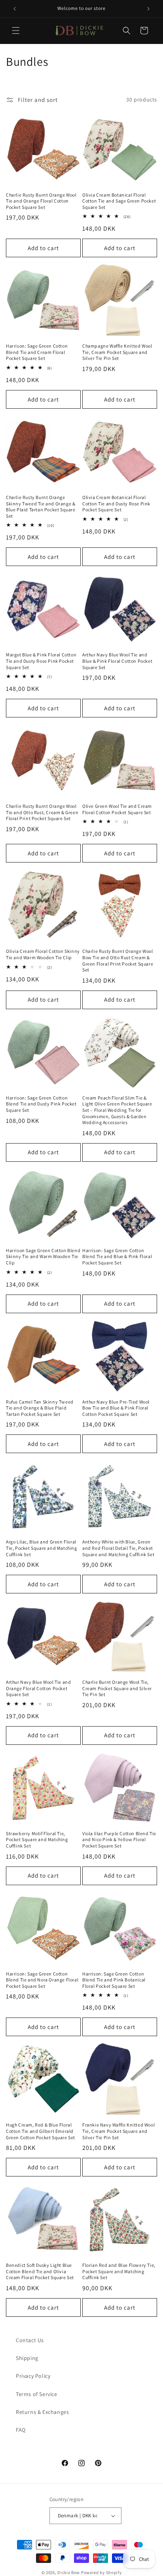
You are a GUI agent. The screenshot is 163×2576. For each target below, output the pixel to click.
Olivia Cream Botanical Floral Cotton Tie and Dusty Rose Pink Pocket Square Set (116, 503)
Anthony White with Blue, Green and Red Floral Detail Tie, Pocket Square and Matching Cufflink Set (118, 1548)
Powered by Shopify (101, 2572)
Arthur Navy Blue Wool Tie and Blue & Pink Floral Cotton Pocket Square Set (117, 661)
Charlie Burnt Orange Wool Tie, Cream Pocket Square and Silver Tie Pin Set (117, 1688)
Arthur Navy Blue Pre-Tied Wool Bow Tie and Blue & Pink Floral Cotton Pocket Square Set (116, 1408)
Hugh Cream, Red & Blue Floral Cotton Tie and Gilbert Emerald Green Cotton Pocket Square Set (41, 2131)
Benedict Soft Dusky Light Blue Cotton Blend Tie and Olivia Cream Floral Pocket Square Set (40, 2271)
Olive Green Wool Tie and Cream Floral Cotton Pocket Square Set (117, 809)
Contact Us (30, 2340)
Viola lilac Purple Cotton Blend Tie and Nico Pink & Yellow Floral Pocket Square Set (119, 1840)
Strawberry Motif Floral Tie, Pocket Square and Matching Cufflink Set (37, 1840)
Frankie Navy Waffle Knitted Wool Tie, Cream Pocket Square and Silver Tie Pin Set (118, 2131)
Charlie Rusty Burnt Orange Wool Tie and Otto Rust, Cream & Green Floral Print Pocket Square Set (42, 812)
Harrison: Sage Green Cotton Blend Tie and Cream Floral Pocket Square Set (37, 352)
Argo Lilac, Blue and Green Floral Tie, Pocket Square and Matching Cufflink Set (42, 1548)
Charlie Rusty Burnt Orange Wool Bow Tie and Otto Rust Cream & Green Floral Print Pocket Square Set (118, 960)
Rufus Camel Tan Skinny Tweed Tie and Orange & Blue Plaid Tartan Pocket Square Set (40, 1408)
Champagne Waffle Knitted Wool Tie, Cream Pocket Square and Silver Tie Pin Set (117, 352)
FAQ (21, 2430)
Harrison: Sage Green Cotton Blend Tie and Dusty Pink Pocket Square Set (41, 1104)
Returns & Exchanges (42, 2412)
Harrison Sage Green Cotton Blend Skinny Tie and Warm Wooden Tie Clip (43, 1256)
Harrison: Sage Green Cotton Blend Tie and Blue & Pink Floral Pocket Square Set (117, 1256)
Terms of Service (37, 2394)
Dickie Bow (69, 2572)
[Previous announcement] (15, 9)
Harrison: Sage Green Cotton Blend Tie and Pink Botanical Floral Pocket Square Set (114, 1980)
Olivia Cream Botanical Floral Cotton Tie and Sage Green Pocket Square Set (119, 201)
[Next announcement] (148, 9)
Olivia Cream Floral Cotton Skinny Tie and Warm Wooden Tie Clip (43, 954)
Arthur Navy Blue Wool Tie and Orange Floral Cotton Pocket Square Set (38, 1688)
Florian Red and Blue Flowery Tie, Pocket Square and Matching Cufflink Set (119, 2271)
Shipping (27, 2358)
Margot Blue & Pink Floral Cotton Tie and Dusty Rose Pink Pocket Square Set (41, 661)
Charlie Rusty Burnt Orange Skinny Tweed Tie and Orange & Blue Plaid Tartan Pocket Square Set (41, 507)
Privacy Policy (33, 2376)
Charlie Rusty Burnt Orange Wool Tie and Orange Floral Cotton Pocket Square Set (41, 201)
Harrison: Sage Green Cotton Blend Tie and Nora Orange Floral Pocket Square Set (42, 1980)
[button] (16, 31)
